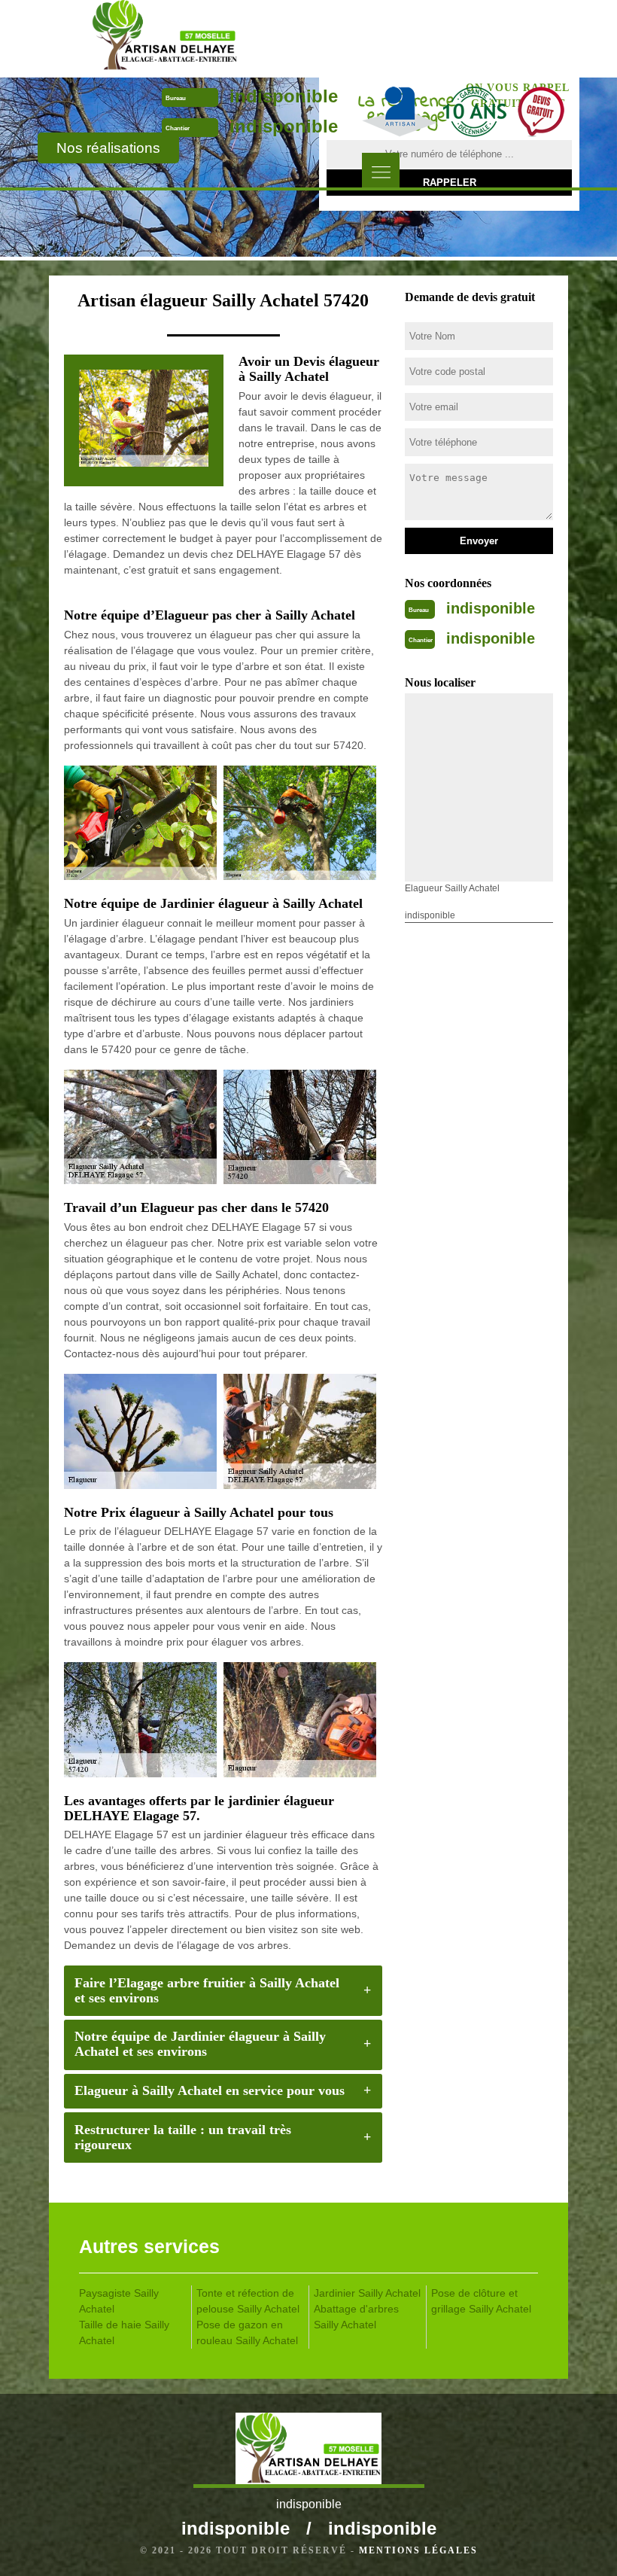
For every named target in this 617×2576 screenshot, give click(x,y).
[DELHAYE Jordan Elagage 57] (164, 38)
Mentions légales (418, 2550)
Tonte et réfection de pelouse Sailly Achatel (248, 2301)
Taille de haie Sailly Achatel (124, 2332)
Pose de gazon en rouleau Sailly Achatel (247, 2332)
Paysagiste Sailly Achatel (119, 2301)
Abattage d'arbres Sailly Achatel (356, 2317)
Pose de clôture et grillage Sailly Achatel (481, 2301)
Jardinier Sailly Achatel (367, 2293)
